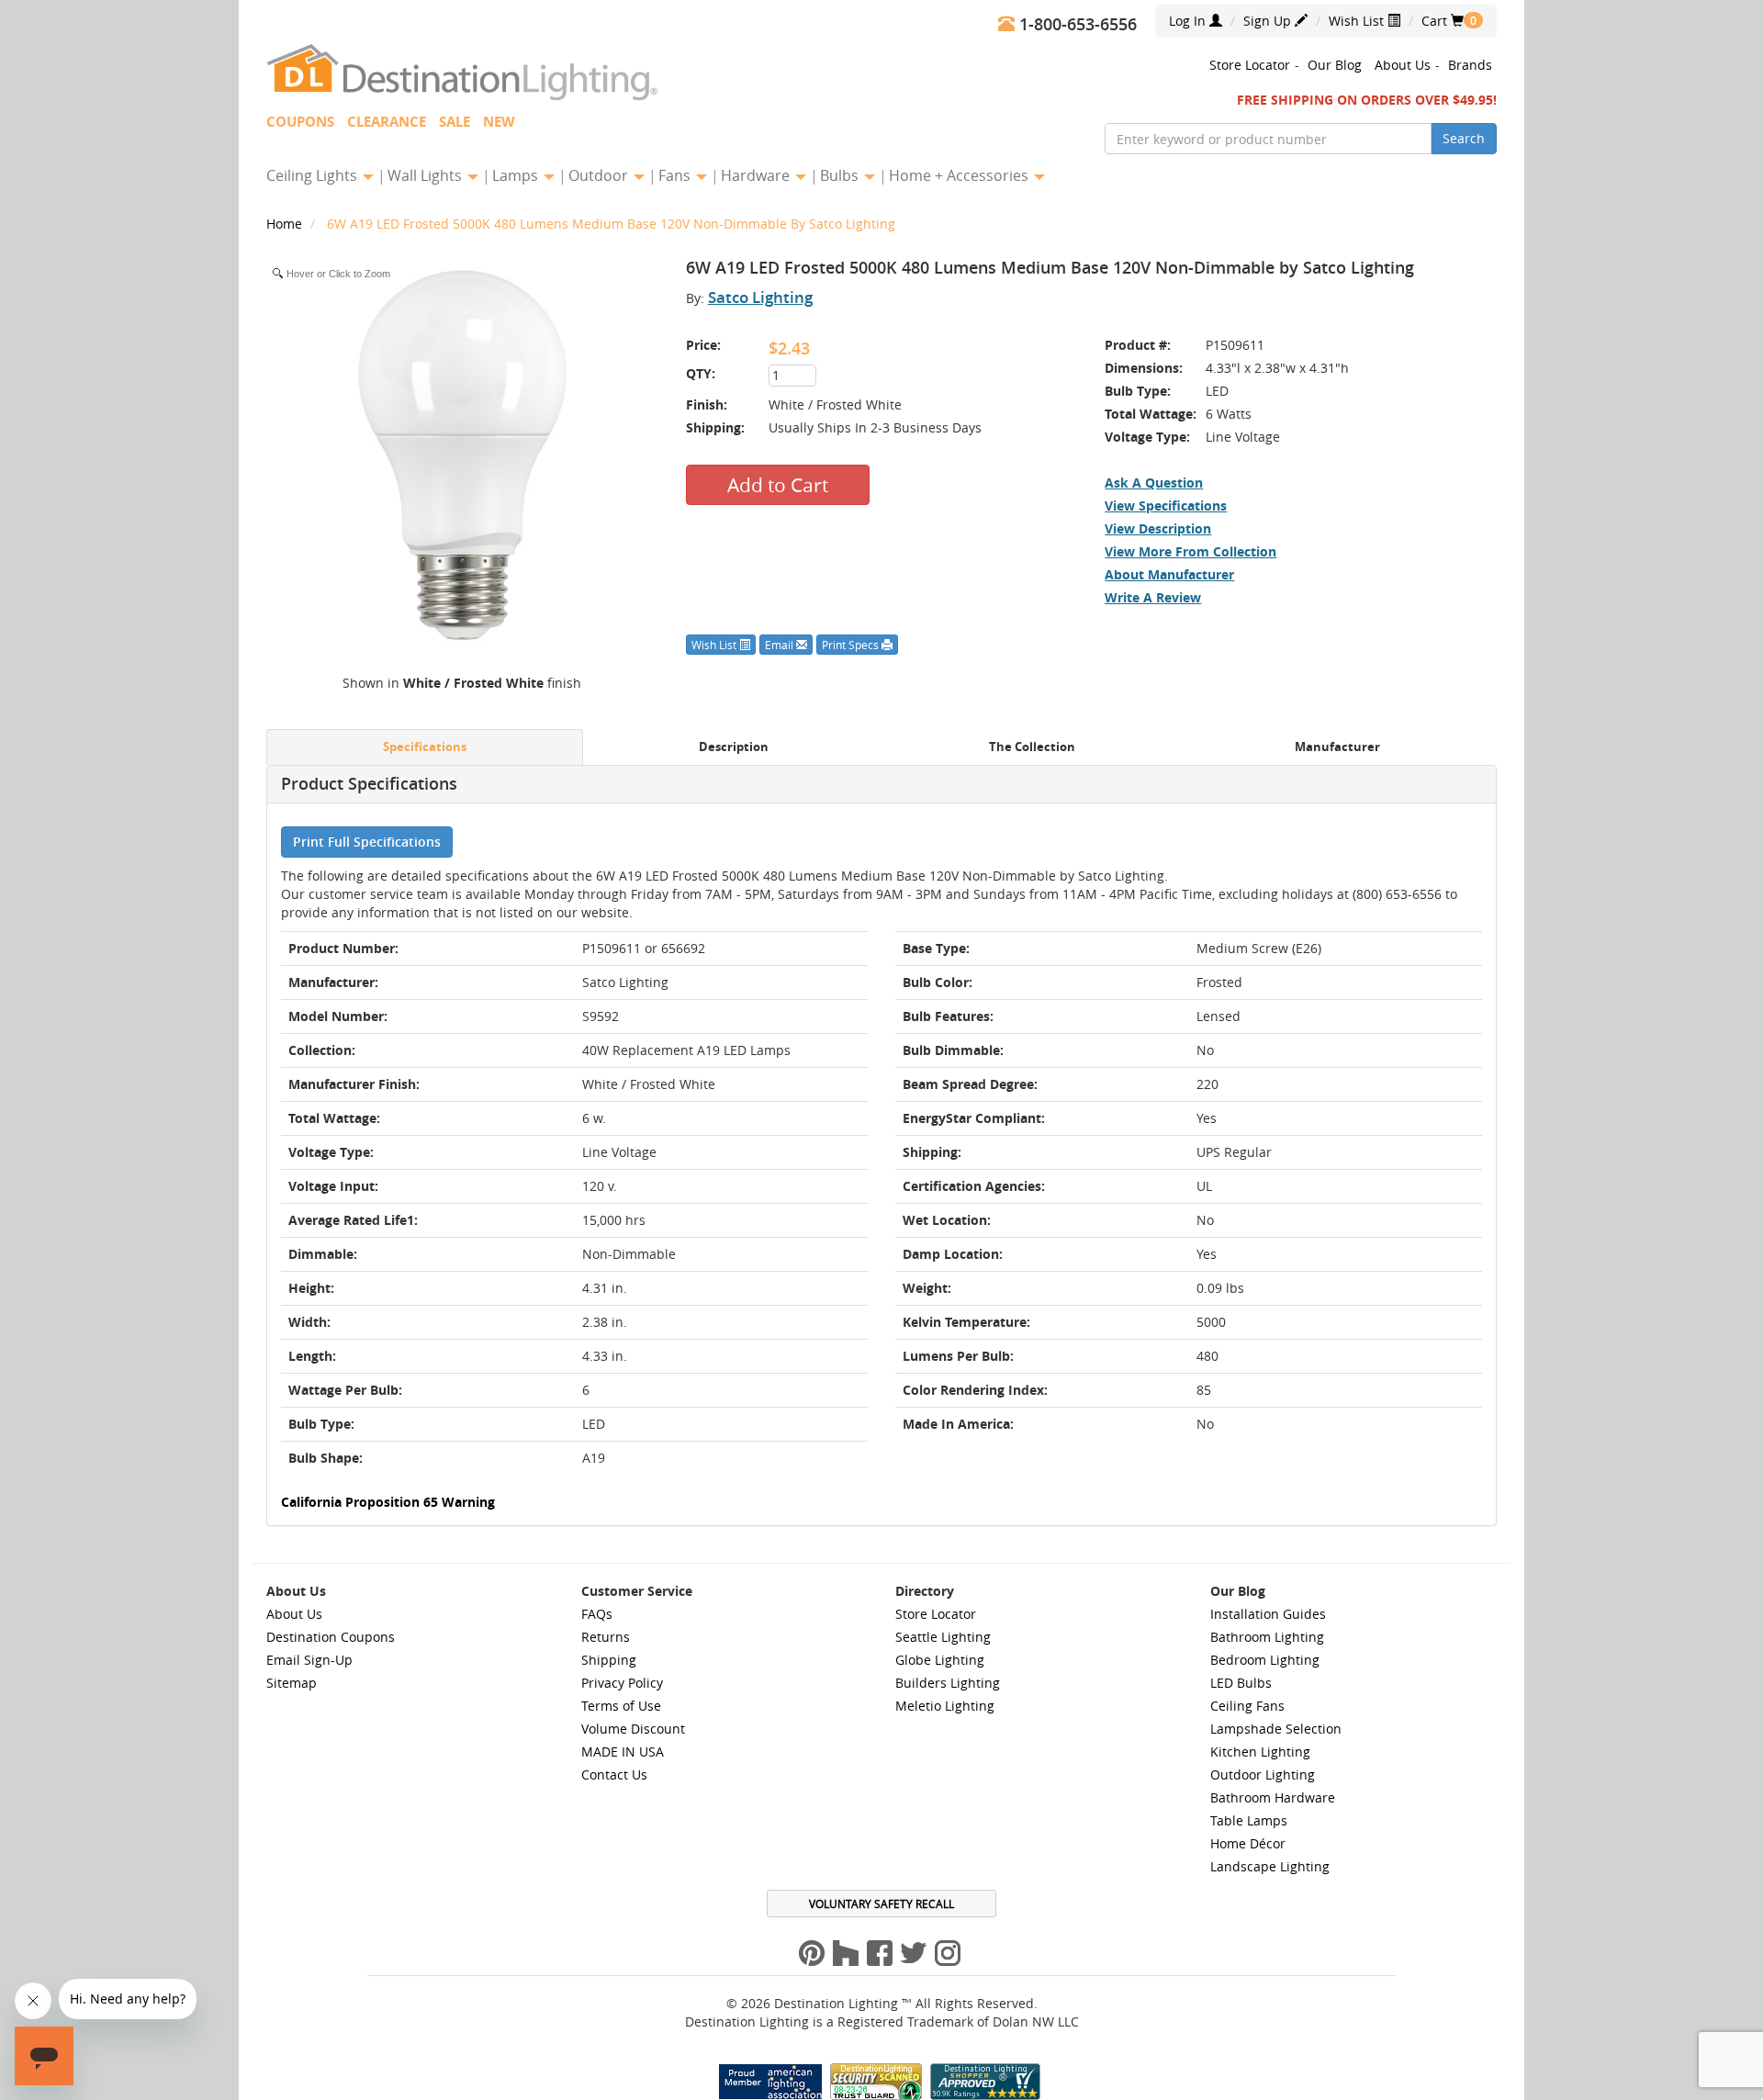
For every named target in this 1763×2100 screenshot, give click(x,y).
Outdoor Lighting (1263, 1774)
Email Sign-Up (309, 1660)
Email (780, 645)
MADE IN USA (623, 1752)
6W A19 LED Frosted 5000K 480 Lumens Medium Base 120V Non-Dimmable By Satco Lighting (611, 224)
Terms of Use (621, 1706)
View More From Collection (1190, 551)
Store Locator (1250, 65)
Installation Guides (1268, 1614)
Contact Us (614, 1774)
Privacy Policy (622, 1683)
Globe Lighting (940, 1660)
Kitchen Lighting (1260, 1752)
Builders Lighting (948, 1683)
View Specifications (1166, 505)
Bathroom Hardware (1273, 1797)
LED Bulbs (1241, 1683)
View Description (1158, 528)
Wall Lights (427, 175)
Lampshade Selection (1276, 1729)
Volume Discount (633, 1729)
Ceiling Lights (314, 175)
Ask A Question (1154, 483)
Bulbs (841, 175)
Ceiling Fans (1247, 1706)
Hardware (757, 175)
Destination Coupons (331, 1637)
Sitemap (292, 1683)
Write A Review (1153, 597)
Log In (1189, 21)
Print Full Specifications (367, 842)
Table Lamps (1249, 1820)
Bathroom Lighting (1267, 1637)
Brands (1470, 65)
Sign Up (1269, 21)
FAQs (597, 1614)
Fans (676, 175)
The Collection (1032, 747)
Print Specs (852, 645)
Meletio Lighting (945, 1706)
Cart (1443, 21)
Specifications (425, 747)
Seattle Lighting (943, 1637)
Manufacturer (1337, 747)
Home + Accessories (960, 175)
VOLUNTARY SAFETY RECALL (881, 1903)
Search (1464, 138)
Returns (606, 1637)
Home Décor (1248, 1843)
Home (286, 224)
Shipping (609, 1660)
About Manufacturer (1169, 574)
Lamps (517, 175)
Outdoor (600, 175)
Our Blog (1335, 65)
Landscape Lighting (1270, 1866)
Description (734, 747)
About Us (1403, 65)
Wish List (1358, 21)
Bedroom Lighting (1265, 1660)
